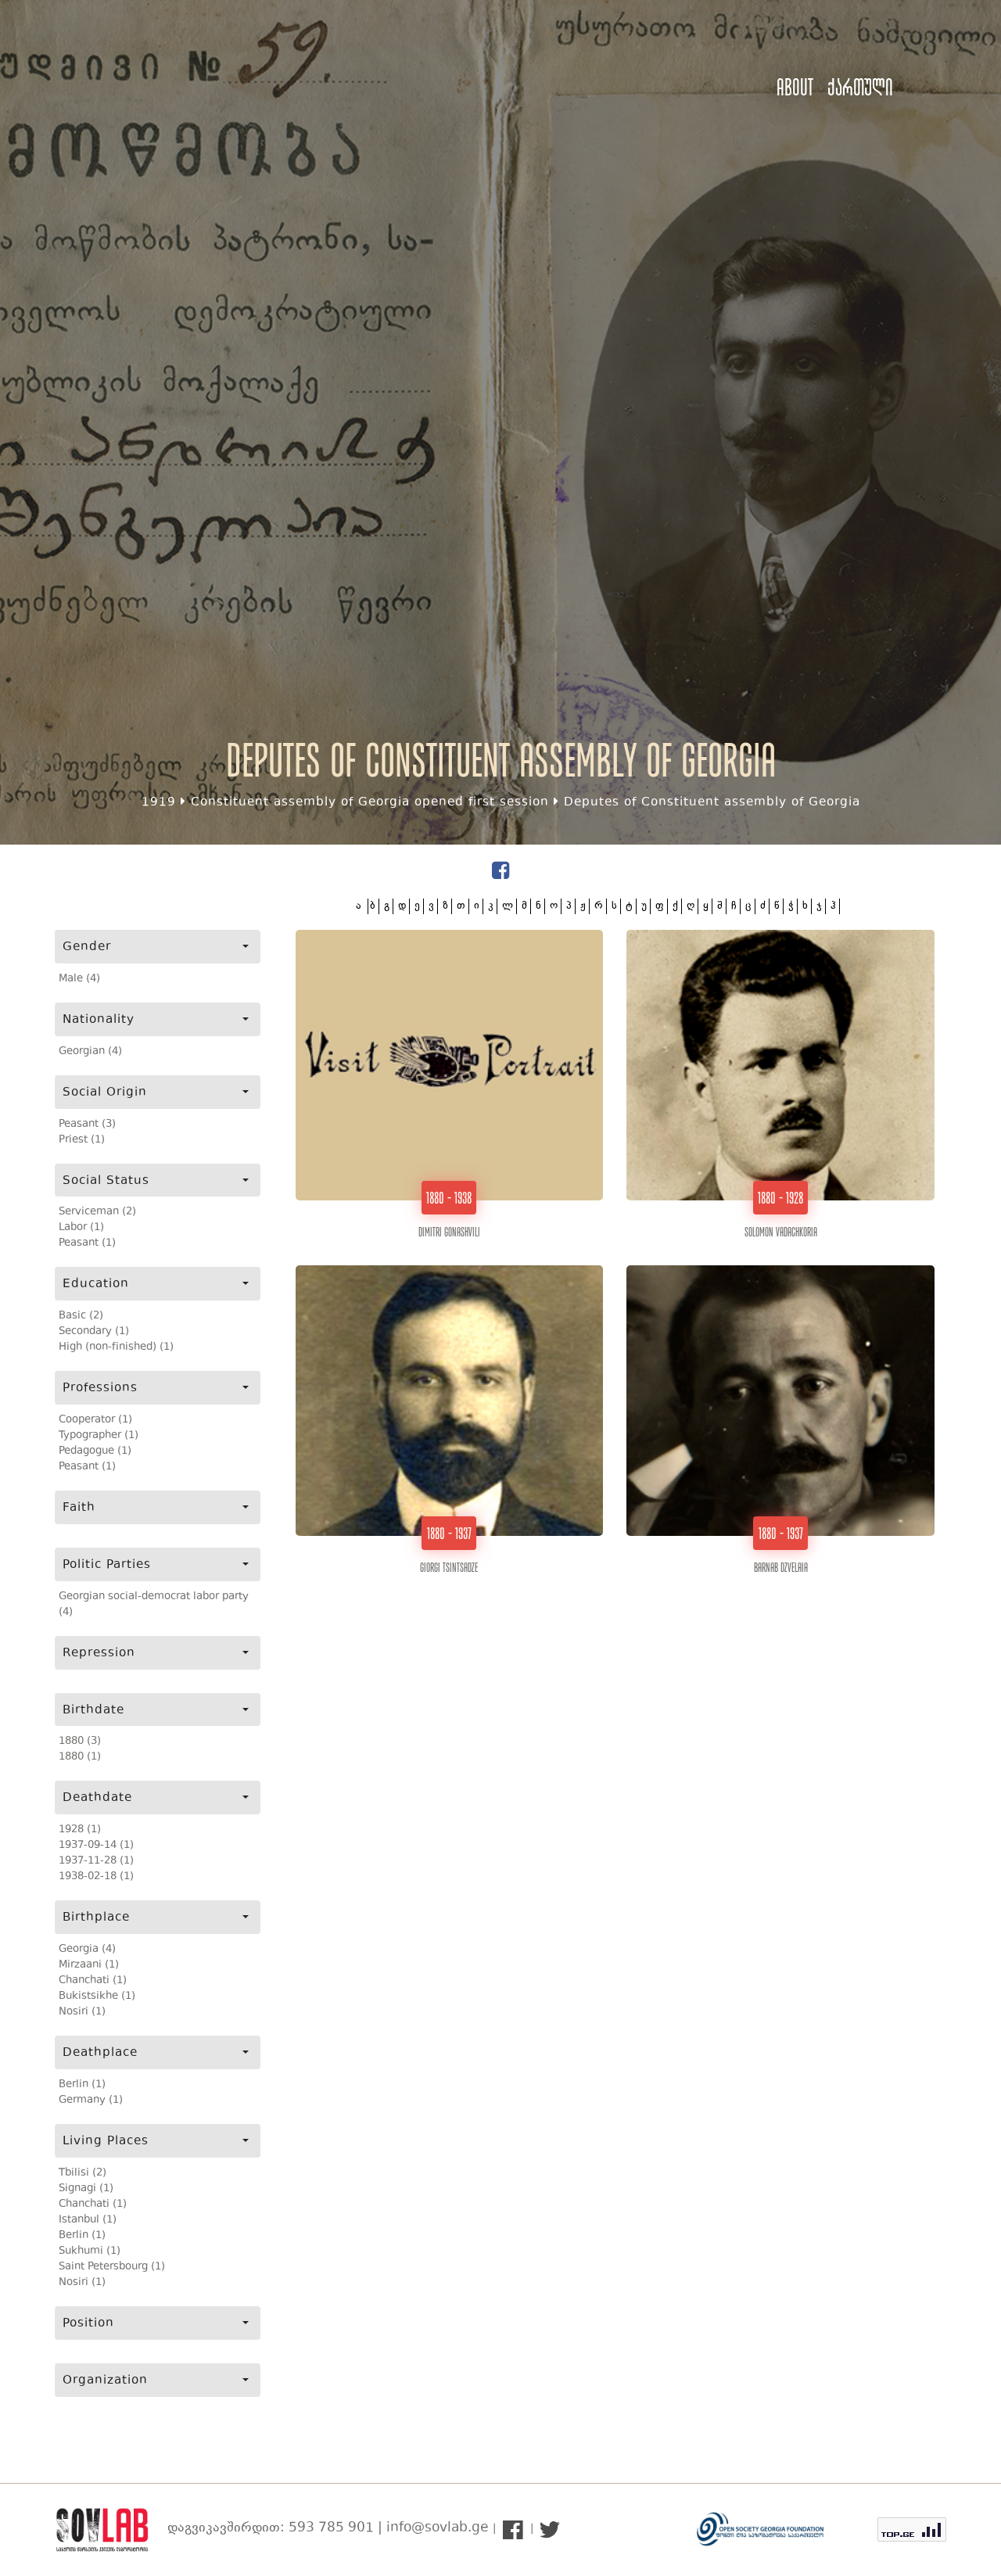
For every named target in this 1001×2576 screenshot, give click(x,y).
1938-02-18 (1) (96, 1877)
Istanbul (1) (88, 2220)
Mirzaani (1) (89, 1965)
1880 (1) (80, 1757)
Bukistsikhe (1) (97, 1997)
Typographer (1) (99, 1436)
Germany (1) (91, 2101)
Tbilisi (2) (83, 2173)
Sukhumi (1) (90, 2251)
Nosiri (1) (82, 2012)
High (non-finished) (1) (116, 1347)
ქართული (860, 87)
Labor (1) (81, 1228)
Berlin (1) (82, 2085)
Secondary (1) (94, 1332)
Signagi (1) (86, 2189)
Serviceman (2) (97, 1212)
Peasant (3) (87, 1125)
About (795, 87)
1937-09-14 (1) (96, 1846)
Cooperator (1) (95, 1420)
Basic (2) (81, 1316)
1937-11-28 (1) (96, 1861)
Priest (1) (82, 1140)
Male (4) (79, 979)
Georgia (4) (87, 1950)
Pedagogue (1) (95, 1451)
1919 (159, 803)
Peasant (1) (87, 1243)
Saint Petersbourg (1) (112, 2267)
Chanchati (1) (93, 1981)
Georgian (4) (90, 1052)
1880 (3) (80, 1742)
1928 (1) (80, 1830)
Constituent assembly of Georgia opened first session (370, 803)
